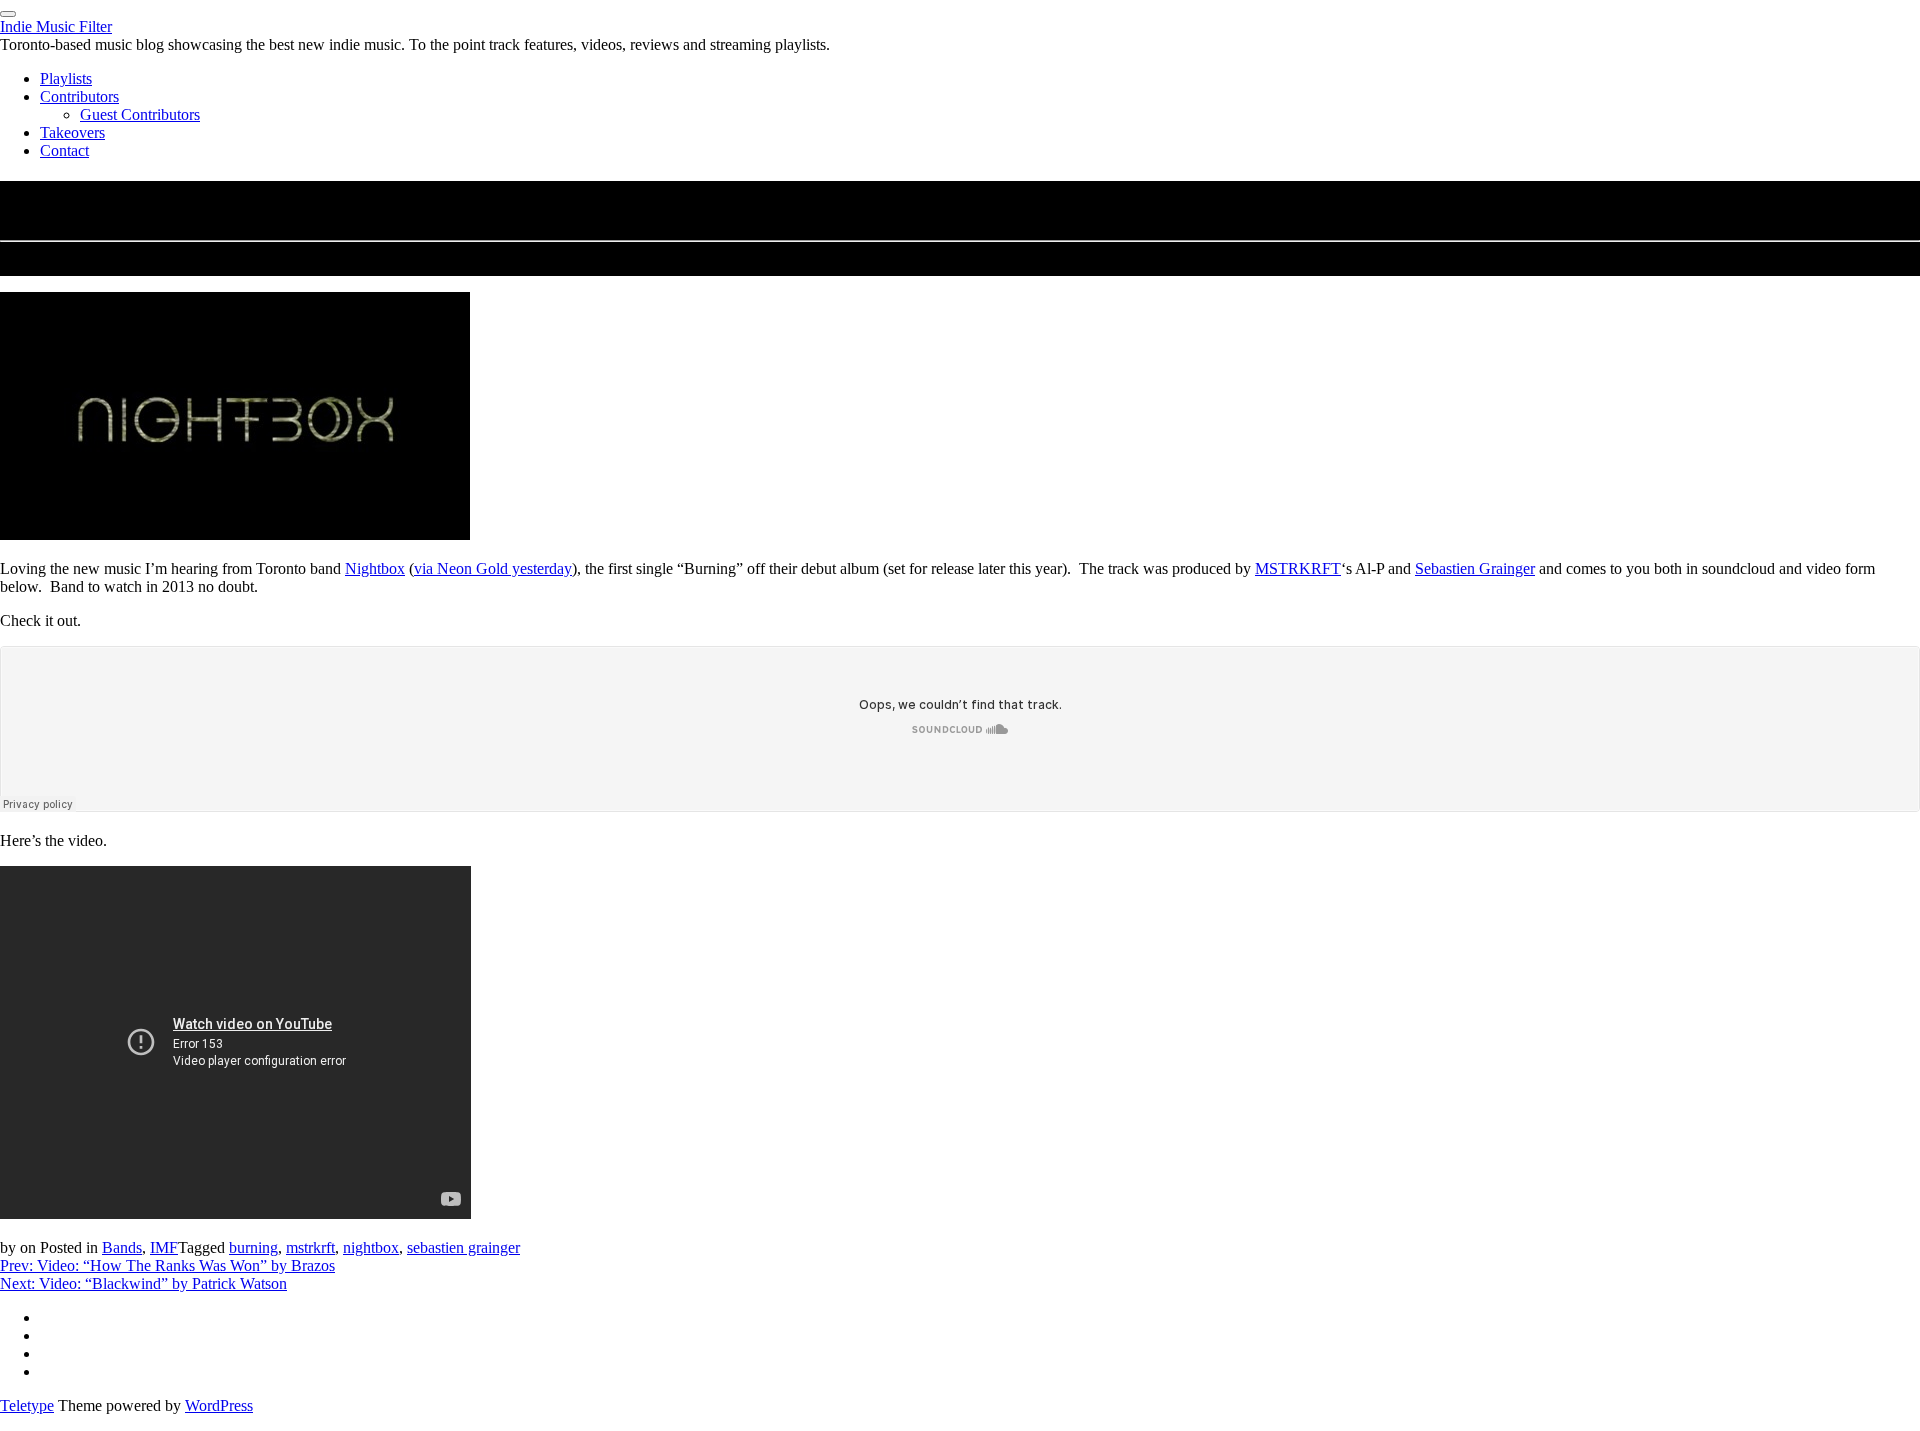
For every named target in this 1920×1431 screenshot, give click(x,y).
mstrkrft (310, 1247)
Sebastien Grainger (1475, 568)
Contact (64, 150)
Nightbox (375, 568)
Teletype (27, 1405)
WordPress (219, 1405)
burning (253, 1247)
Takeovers (72, 132)
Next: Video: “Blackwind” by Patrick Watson (143, 1283)
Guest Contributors (140, 114)
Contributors (79, 96)
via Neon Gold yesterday (493, 568)
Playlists (66, 78)
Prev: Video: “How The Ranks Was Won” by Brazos (167, 1265)
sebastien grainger (463, 1247)
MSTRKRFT (1298, 568)
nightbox (371, 1247)
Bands (122, 1247)
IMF (164, 1247)
